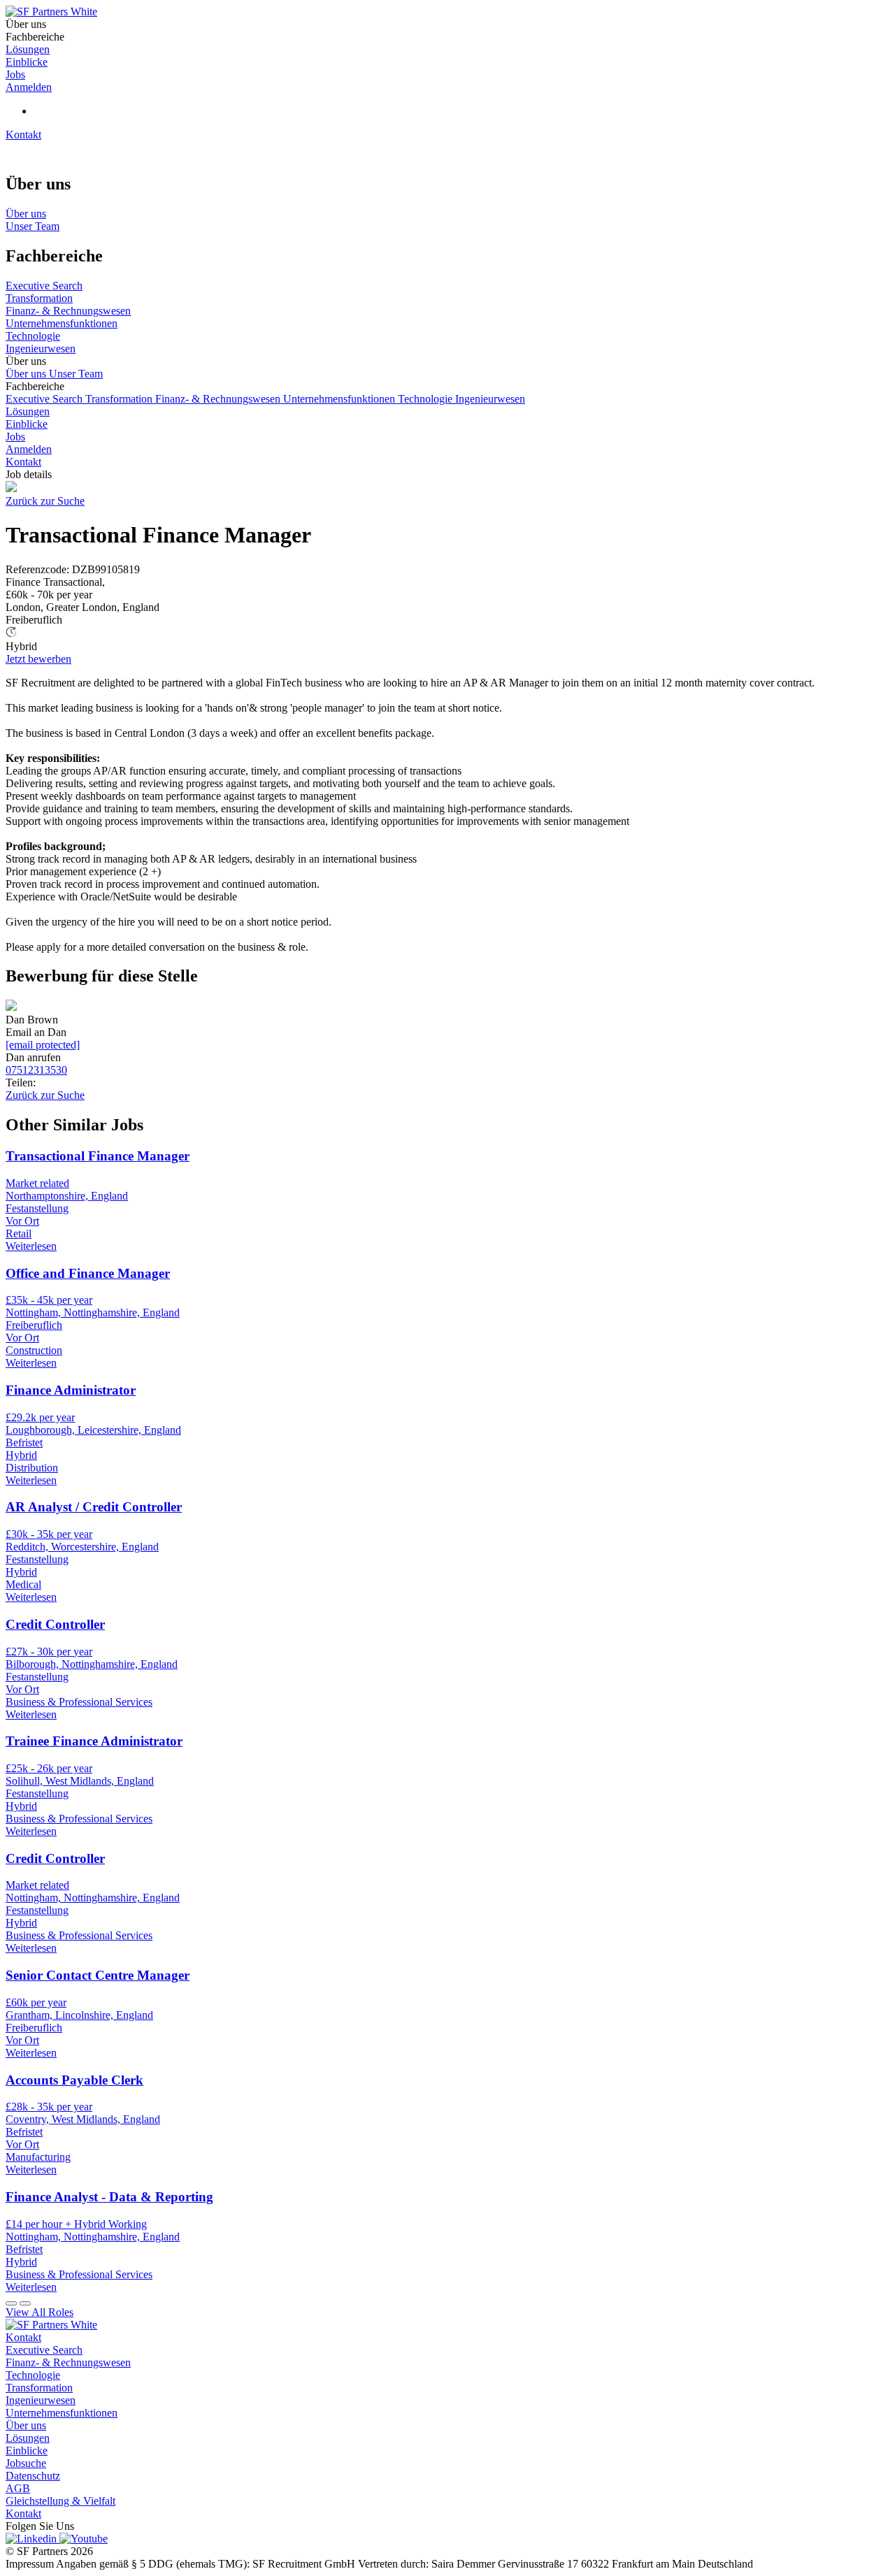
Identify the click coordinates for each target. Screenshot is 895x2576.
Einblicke (27, 424)
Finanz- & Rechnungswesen (219, 399)
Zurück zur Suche (45, 501)
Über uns (27, 374)
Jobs (15, 437)
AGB (18, 2488)
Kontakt (23, 135)
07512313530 (36, 1070)
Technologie (427, 399)
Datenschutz (33, 2476)
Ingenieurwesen (490, 399)
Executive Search (45, 399)
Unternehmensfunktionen (341, 399)
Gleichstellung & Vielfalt (60, 2501)
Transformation (120, 399)
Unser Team (76, 374)
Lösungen (28, 411)
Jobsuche (26, 2463)
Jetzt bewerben (38, 659)
